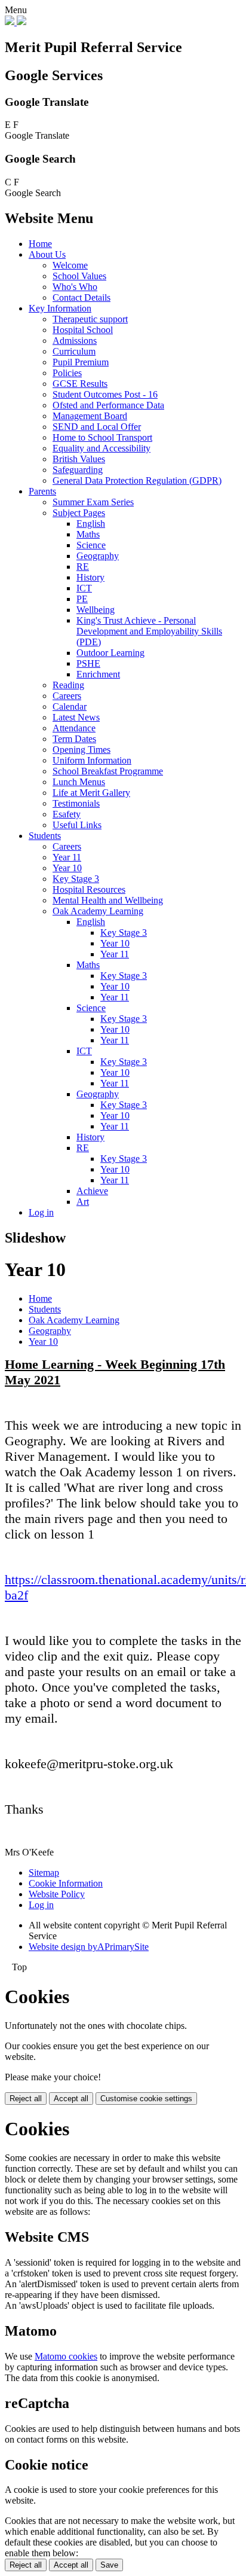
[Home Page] (16, 22)
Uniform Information (92, 760)
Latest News (76, 717)
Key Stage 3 (76, 879)
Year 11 (67, 857)
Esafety (67, 814)
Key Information (60, 308)
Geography (98, 556)
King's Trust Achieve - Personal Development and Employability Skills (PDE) (149, 631)
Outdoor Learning (110, 653)
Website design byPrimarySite (89, 1947)
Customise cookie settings (146, 2099)
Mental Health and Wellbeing (108, 900)
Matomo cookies (66, 2356)
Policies (67, 373)
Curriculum (74, 351)
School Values (79, 276)
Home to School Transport (102, 437)
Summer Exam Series (93, 502)
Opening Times (82, 750)
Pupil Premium (81, 362)
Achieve (92, 1191)
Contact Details (82, 297)
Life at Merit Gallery (91, 793)
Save (109, 2565)
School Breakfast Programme (108, 771)
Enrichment (98, 674)
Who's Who (75, 287)
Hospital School (83, 330)
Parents (42, 491)
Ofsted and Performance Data (108, 405)
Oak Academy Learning (98, 911)
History (90, 577)
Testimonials (76, 803)
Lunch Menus (79, 782)
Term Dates (74, 739)
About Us (47, 254)
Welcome (70, 265)
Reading (68, 685)
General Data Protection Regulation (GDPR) (137, 480)
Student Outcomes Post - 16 (105, 394)
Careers (67, 696)
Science (91, 545)
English (91, 524)
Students (45, 836)
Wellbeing (96, 610)
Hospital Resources (89, 889)
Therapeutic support (90, 319)
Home (40, 244)
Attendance (74, 728)
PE (82, 599)
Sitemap (44, 1873)
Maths (88, 534)
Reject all (26, 2099)
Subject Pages (79, 513)
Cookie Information (66, 1883)
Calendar (70, 706)
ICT (84, 588)
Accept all (71, 2099)
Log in (41, 1212)
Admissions (75, 341)
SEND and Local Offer (97, 427)
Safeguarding (78, 470)
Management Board (90, 416)
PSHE (88, 663)
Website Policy (57, 1894)
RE (83, 567)
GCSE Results (80, 384)
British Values (79, 459)
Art (83, 1202)
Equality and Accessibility (102, 448)
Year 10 (67, 868)
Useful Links (77, 825)
